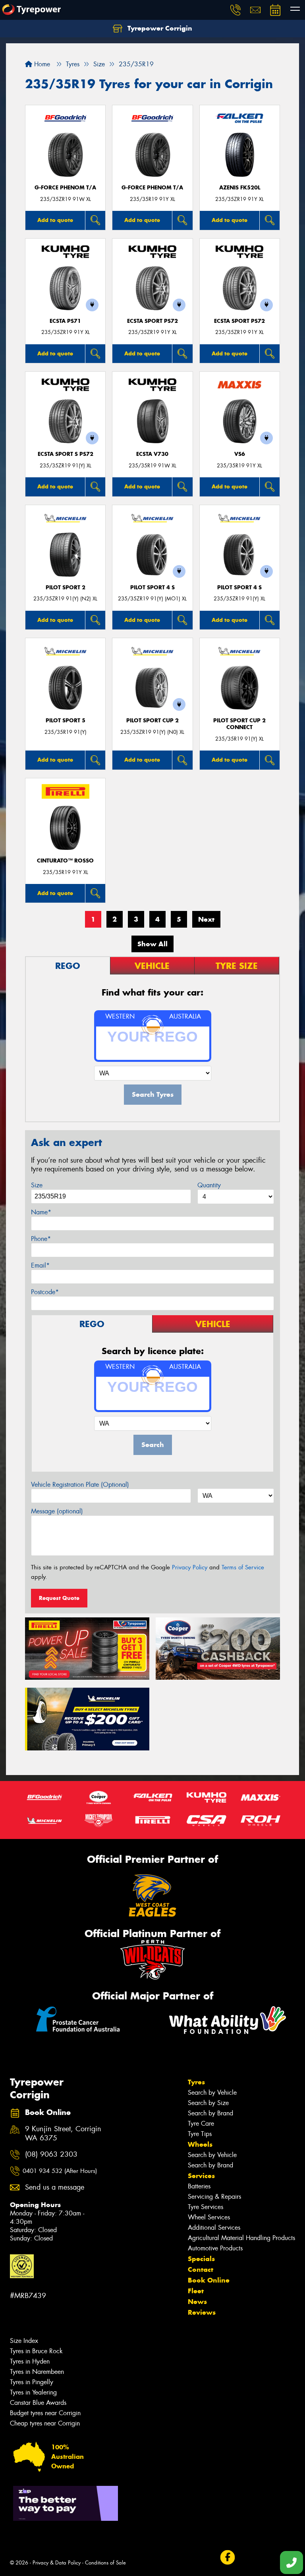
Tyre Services (206, 2207)
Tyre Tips (200, 2134)
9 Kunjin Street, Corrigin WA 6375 (63, 2134)
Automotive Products (215, 2248)
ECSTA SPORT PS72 (152, 321)
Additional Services (214, 2228)
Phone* (41, 1239)
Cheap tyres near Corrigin (45, 2423)
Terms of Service (243, 1567)
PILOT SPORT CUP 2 (152, 721)
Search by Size (208, 2103)
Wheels (200, 2144)
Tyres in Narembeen (37, 2372)
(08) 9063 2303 (51, 2154)
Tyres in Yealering (33, 2392)
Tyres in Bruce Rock (36, 2351)
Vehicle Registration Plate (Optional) (80, 1485)
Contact (201, 2269)
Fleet (196, 2291)
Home (41, 64)
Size (37, 1185)
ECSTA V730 (152, 454)
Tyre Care (201, 2124)
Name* (41, 1212)
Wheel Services (209, 2217)
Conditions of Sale (105, 2563)
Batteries (199, 2186)
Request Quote (59, 1598)
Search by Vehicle (212, 2093)
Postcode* (45, 1292)
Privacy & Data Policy (57, 2563)
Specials (201, 2259)
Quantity (209, 1185)
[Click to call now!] (236, 10)
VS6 (240, 454)
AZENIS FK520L (240, 188)
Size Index (24, 2341)
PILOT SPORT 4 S (152, 588)
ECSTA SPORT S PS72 (66, 454)
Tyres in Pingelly (32, 2382)
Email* (40, 1265)
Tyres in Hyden (30, 2361)
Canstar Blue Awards (38, 2403)
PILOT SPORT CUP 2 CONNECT (239, 724)
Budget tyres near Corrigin (45, 2413)
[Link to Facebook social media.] (227, 2558)
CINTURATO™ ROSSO (65, 861)
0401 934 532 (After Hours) (60, 2171)
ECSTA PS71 (65, 321)
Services (201, 2176)
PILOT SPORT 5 (66, 721)
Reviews (202, 2312)
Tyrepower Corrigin (159, 28)
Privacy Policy (190, 1567)
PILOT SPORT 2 (66, 588)
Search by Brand (210, 2113)
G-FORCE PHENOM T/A (65, 188)
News (197, 2302)
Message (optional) (57, 1511)
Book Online (209, 2280)
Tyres (196, 2082)
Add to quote (55, 220)
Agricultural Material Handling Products (241, 2238)
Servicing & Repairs (214, 2197)
